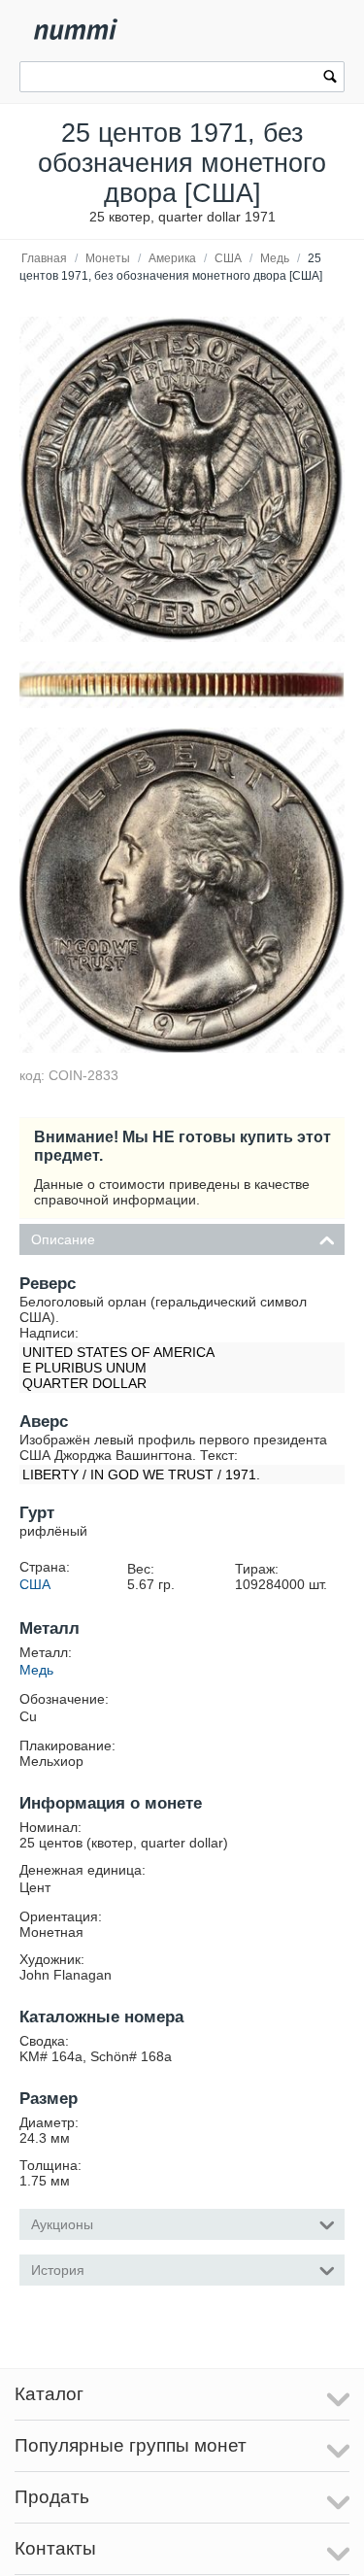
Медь (275, 258)
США (228, 258)
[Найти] (330, 79)
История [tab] (58, 2270)
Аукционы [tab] (62, 2224)
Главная (44, 258)
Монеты (108, 258)
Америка (172, 258)
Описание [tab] (63, 1239)
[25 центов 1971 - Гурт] (182, 685)
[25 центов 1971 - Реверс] (182, 479)
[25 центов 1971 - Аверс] (182, 890)
